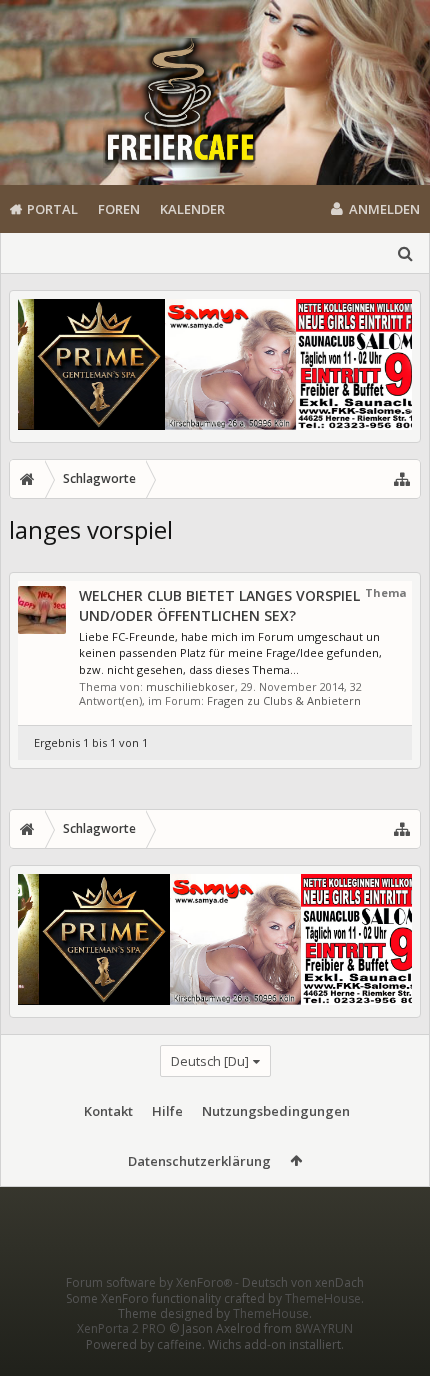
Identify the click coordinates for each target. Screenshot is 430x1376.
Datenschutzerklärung (199, 1161)
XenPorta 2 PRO (121, 1328)
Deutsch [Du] (210, 1061)
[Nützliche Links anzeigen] (402, 479)
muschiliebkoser (190, 686)
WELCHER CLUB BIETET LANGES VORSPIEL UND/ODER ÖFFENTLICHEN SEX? (219, 605)
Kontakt (108, 1111)
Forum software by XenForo (149, 1282)
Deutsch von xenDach (303, 1282)
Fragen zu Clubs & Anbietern (284, 700)
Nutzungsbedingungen (276, 1111)
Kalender (192, 209)
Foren (119, 209)
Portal (52, 209)
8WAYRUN (324, 1328)
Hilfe (167, 1111)
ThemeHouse (323, 1298)
